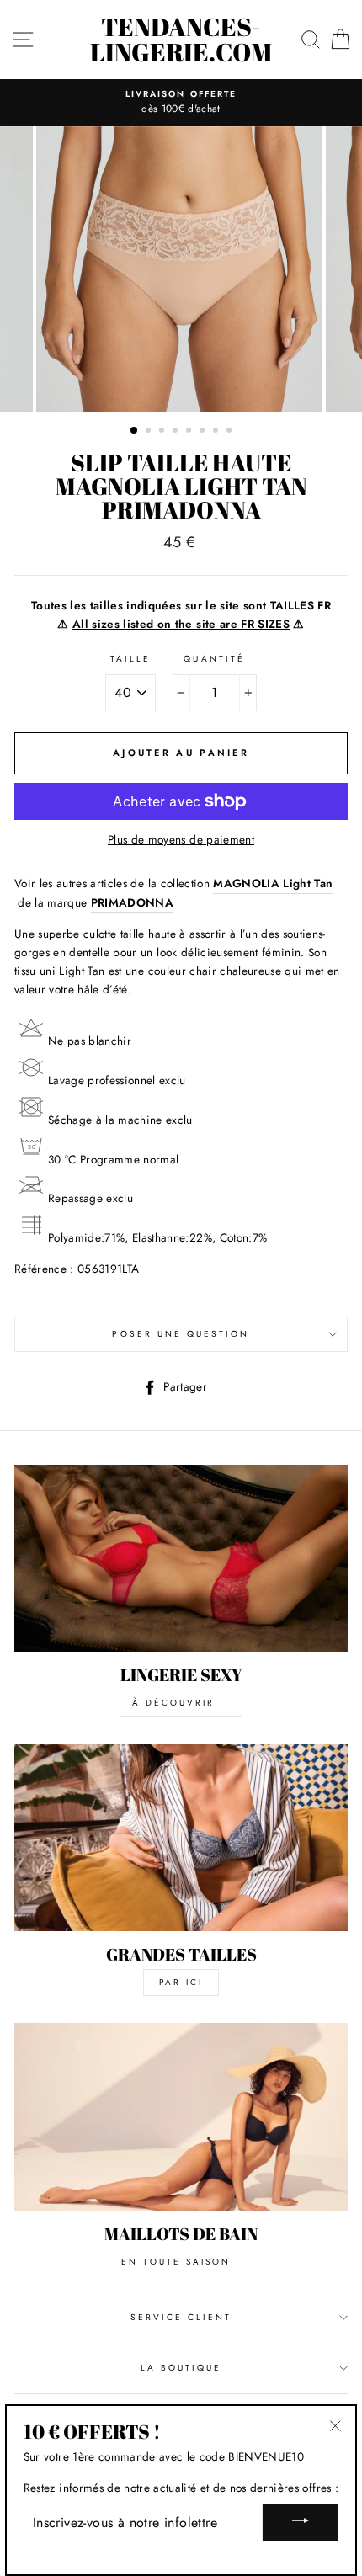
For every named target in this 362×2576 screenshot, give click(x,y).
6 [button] (204, 432)
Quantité (214, 659)
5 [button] (190, 432)
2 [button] (150, 432)
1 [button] (135, 431)
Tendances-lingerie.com (181, 40)
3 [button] (163, 432)
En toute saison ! (181, 2262)
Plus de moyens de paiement (181, 839)
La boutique (181, 2368)
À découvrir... (181, 1703)
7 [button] (217, 432)
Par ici (181, 1982)
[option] (181, 103)
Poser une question (181, 1334)
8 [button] (231, 432)
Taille (130, 659)
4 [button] (177, 432)
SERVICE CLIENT (181, 2317)
